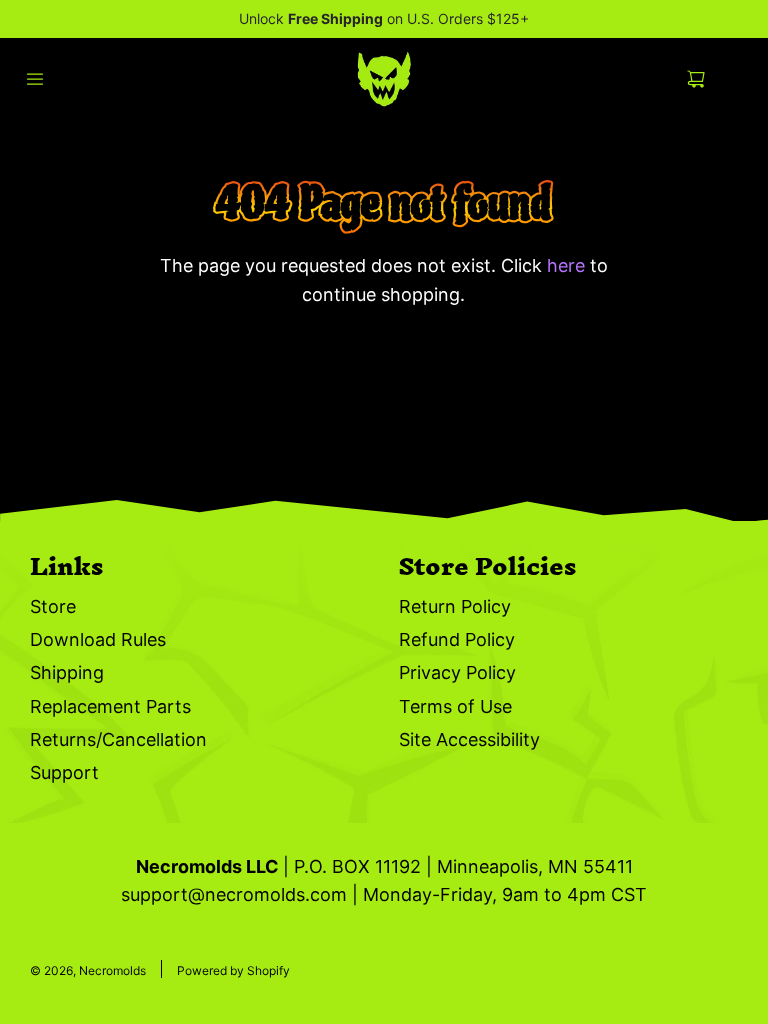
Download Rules (98, 639)
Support (64, 772)
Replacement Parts (110, 706)
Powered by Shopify (233, 970)
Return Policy (455, 606)
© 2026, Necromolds (88, 970)
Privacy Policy (457, 672)
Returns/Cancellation (118, 739)
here (566, 265)
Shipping (67, 672)
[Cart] (712, 79)
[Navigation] (35, 79)
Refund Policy (457, 639)
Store (53, 606)
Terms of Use (455, 706)
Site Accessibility (469, 739)
